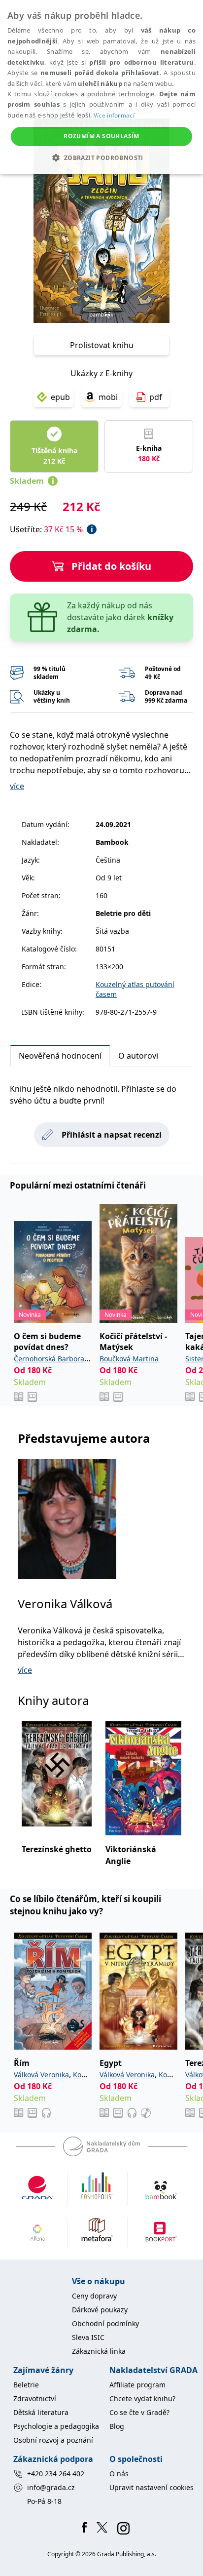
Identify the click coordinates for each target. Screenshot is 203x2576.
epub (60, 397)
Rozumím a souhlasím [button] (101, 136)
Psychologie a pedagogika (56, 2426)
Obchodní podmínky (105, 2323)
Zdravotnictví (35, 2398)
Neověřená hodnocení (60, 1056)
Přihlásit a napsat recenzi (112, 1135)
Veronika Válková (65, 1604)
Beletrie (26, 2385)
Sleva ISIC (88, 2337)
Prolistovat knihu (102, 345)
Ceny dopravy (94, 2296)
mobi (108, 397)
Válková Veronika (41, 2075)
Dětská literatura (41, 2412)
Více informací (114, 115)
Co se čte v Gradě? (139, 2412)
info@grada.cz (51, 2487)
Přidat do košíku (111, 566)
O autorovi (138, 1056)
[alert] (101, 87)
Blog (117, 2426)
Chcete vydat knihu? (142, 2398)
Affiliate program (137, 2385)
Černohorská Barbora (49, 1359)
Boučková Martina (129, 1359)
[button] (101, 158)
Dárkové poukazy (100, 2310)
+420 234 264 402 (56, 2474)
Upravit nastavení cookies (152, 2487)
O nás (119, 2474)
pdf (156, 397)
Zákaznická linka (99, 2351)
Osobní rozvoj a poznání (53, 2440)
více (17, 786)
